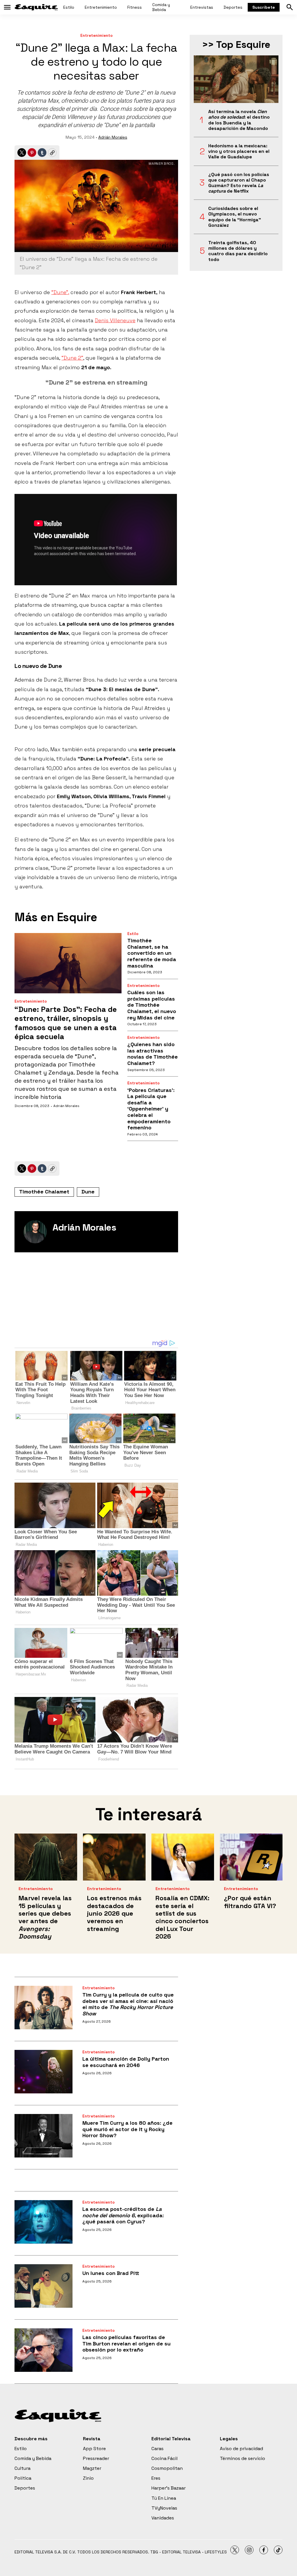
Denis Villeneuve (115, 320)
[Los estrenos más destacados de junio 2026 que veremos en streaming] (114, 1857)
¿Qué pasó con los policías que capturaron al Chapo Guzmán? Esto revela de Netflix (239, 183)
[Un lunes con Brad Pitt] (44, 2286)
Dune (88, 1192)
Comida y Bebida (161, 7)
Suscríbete (264, 7)
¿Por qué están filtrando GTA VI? (250, 1902)
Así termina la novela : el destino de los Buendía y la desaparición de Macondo (239, 120)
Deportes (233, 7)
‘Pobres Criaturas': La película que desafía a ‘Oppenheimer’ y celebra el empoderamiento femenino (151, 1109)
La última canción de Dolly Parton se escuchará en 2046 (126, 2062)
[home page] (36, 7)
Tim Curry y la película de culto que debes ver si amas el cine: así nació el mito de (128, 2004)
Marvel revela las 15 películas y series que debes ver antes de (45, 1917)
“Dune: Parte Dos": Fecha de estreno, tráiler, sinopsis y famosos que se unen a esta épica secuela (66, 1023)
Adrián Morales (113, 137)
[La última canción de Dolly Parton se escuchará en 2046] (44, 2072)
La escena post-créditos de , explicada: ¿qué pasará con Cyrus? (123, 2215)
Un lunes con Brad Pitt (111, 2273)
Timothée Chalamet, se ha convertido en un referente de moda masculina (152, 953)
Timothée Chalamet (44, 1192)
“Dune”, (60, 292)
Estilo (69, 7)
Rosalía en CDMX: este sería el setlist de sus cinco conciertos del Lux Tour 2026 (182, 1917)
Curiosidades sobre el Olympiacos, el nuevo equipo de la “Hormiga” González (235, 217)
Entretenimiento (101, 7)
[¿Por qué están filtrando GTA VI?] (251, 1857)
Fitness (135, 7)
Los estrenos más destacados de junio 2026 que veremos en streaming (114, 1913)
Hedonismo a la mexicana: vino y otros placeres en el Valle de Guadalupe (239, 151)
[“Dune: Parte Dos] (68, 963)
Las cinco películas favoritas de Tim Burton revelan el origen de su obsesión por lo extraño (126, 2343)
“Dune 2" (72, 358)
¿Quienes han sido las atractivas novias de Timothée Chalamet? (153, 1054)
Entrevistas (202, 7)
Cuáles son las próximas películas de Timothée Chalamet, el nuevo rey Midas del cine (152, 1005)
